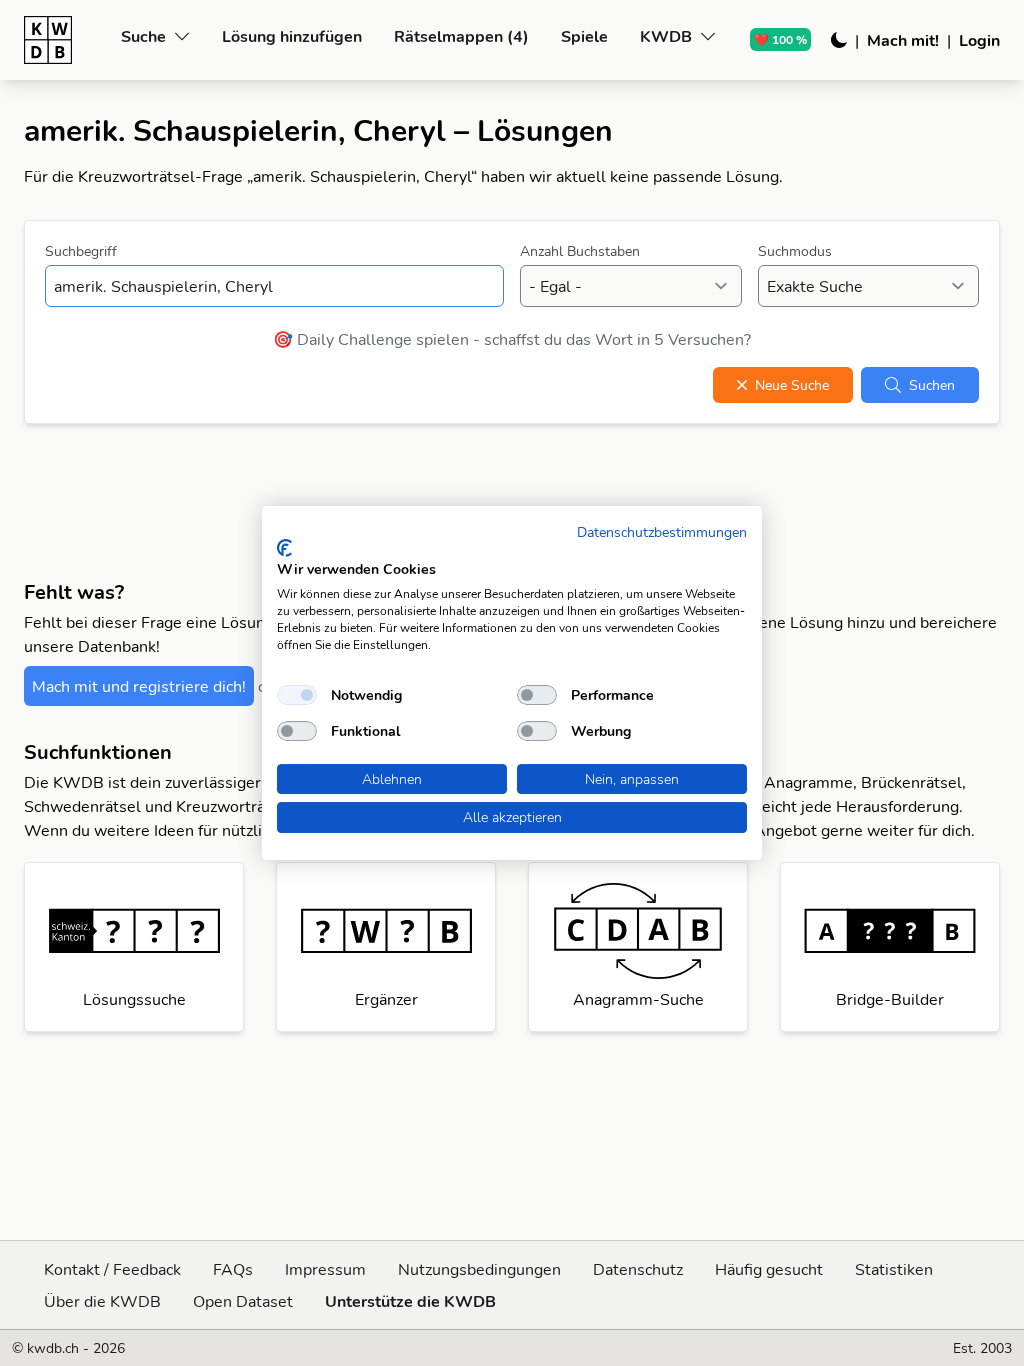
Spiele (584, 36)
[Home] (64, 40)
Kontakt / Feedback (112, 1269)
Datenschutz (638, 1269)
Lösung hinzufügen (292, 36)
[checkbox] (297, 695)
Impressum (325, 1269)
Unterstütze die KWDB (410, 1301)
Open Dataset (243, 1301)
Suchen (932, 385)
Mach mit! (903, 40)
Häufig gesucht (769, 1269)
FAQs (233, 1269)
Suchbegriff (81, 251)
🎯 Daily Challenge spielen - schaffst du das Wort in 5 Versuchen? (512, 339)
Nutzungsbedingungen (479, 1269)
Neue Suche (792, 385)
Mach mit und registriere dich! (139, 686)
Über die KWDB (102, 1301)
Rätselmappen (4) (461, 36)
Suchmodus (795, 251)
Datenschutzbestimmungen (662, 531)
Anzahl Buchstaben (580, 251)
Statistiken (894, 1269)
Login (979, 40)
